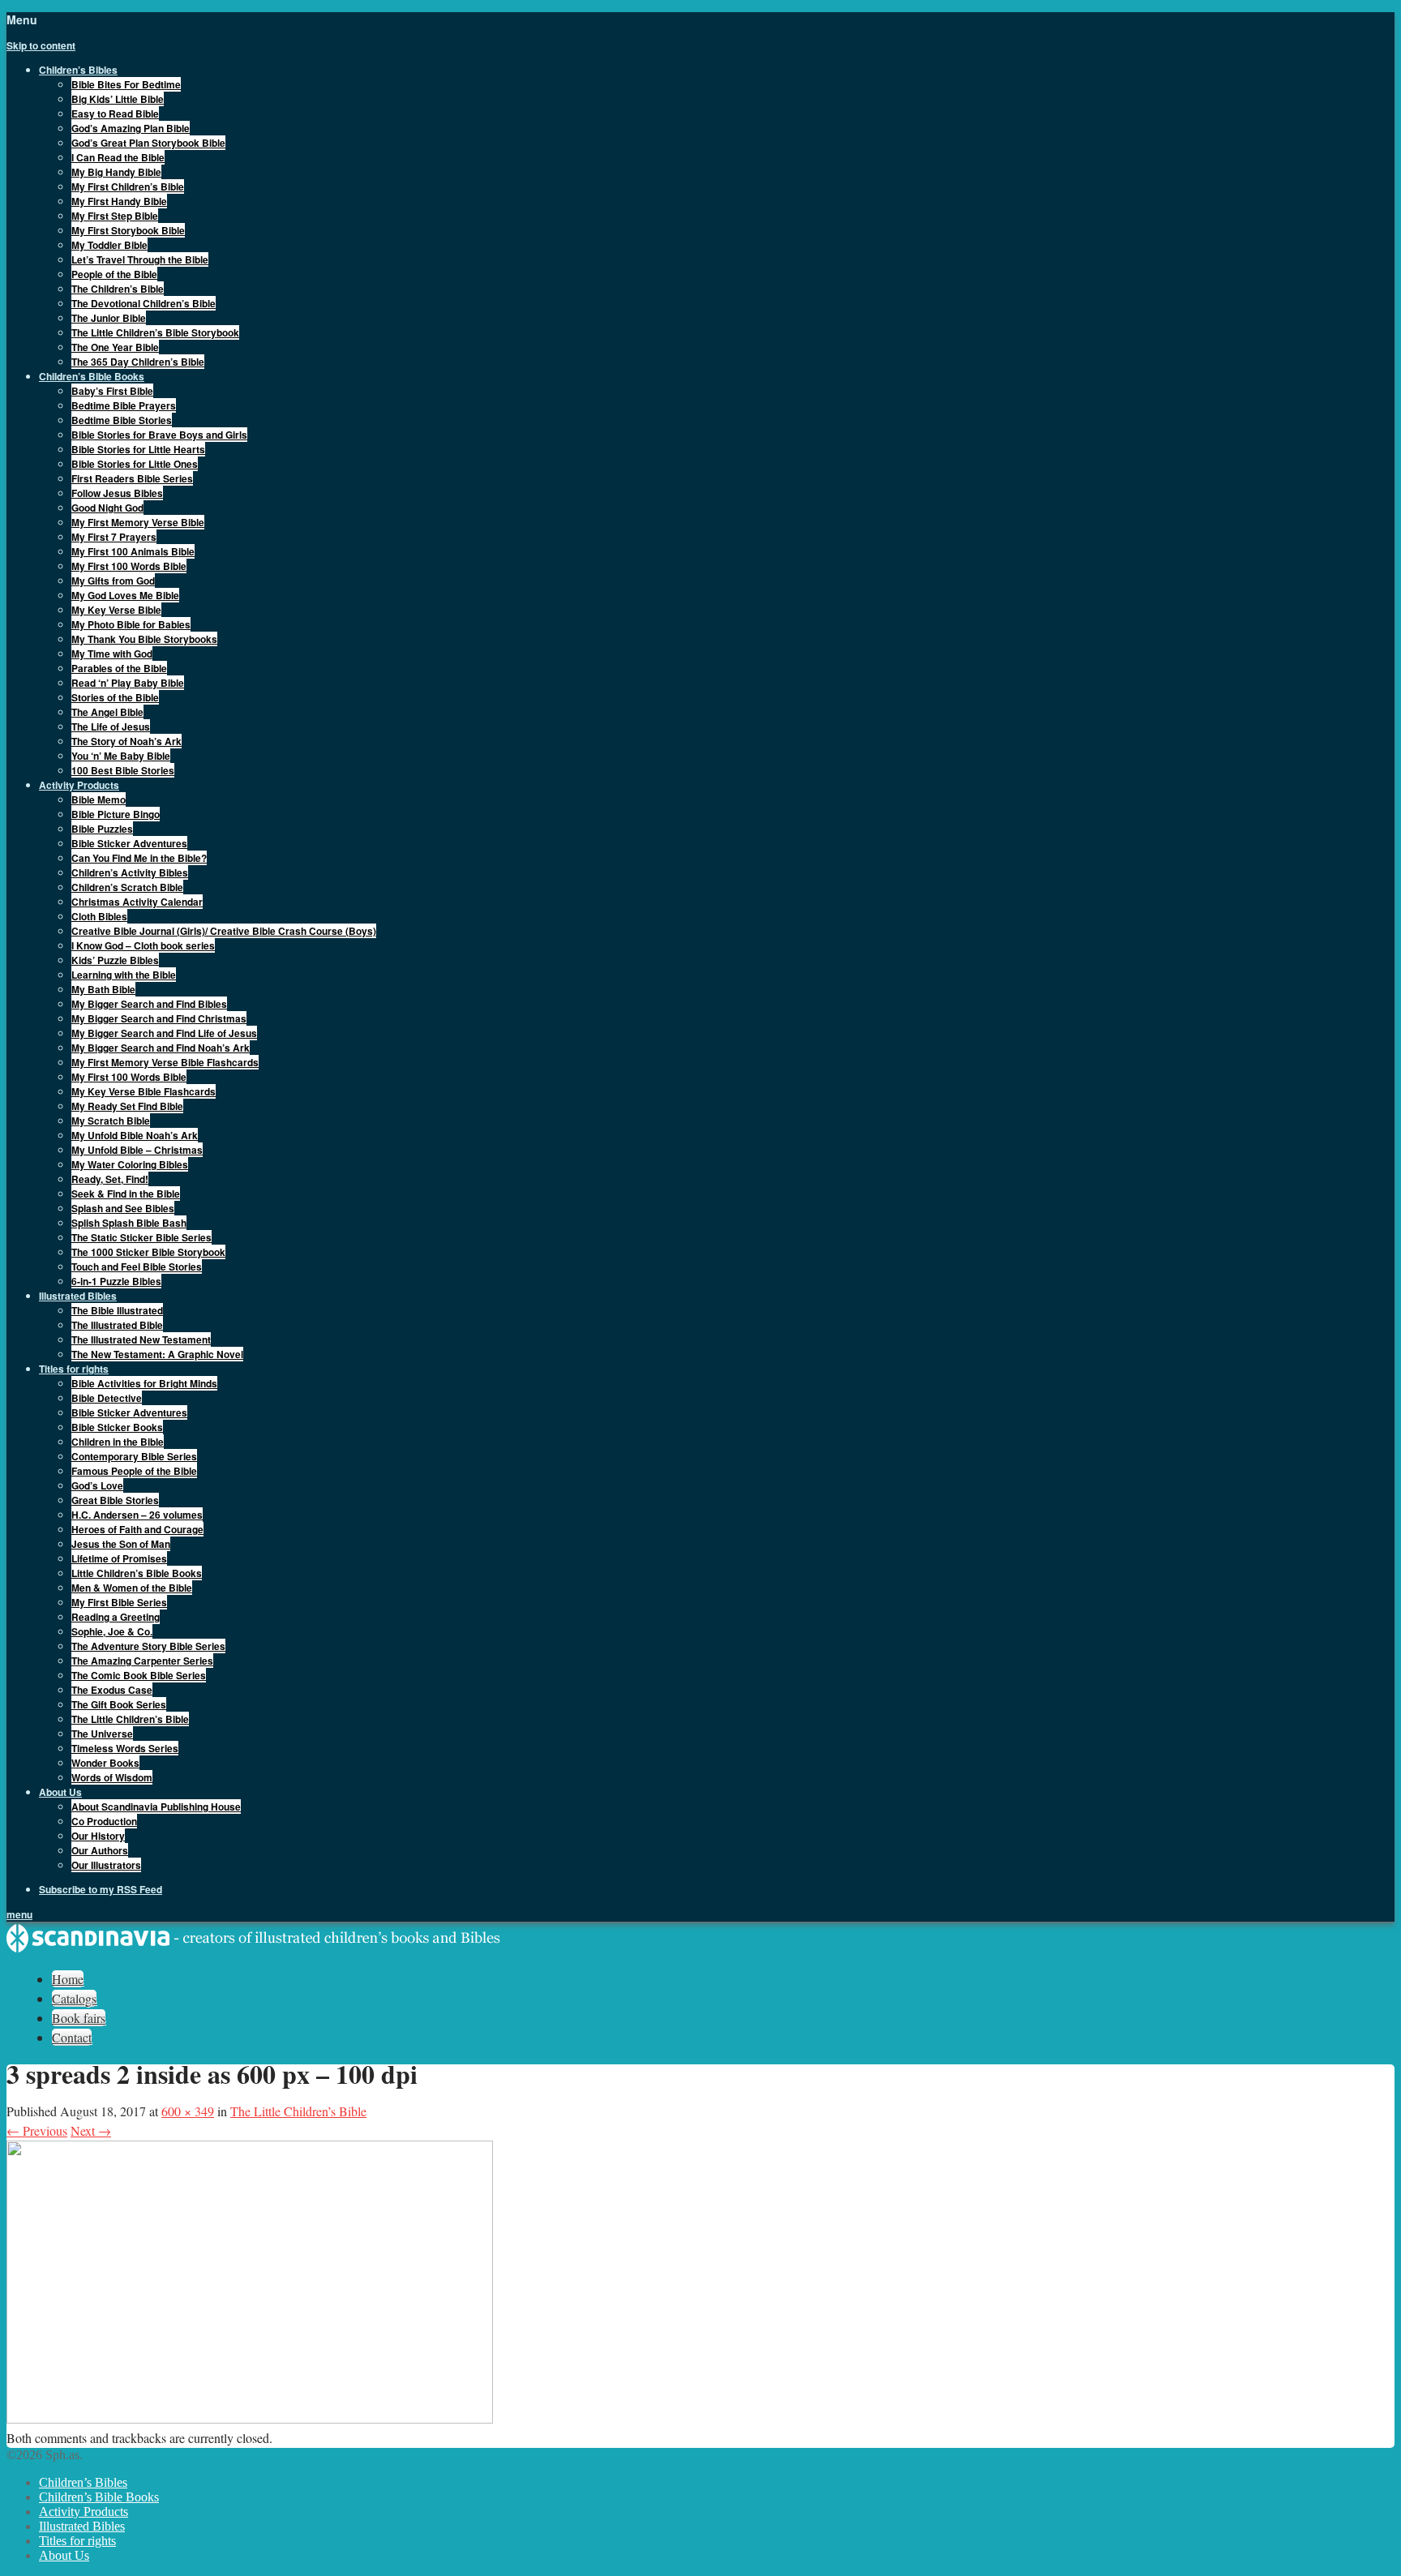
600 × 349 (188, 2111)
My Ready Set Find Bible (127, 1106)
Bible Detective (107, 1398)
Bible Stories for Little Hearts (138, 449)
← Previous (37, 2130)
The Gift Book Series (119, 1704)
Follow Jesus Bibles (117, 493)
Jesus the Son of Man (121, 1544)
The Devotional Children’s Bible (144, 303)
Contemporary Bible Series (134, 1456)
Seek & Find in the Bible (126, 1194)
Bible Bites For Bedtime (126, 84)
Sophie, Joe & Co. (112, 1631)
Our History (98, 1836)
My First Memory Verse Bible (138, 522)
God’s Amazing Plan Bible (131, 128)
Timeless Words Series (125, 1748)
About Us (64, 2555)
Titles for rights (77, 2541)
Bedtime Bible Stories (122, 420)
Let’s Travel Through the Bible (140, 259)
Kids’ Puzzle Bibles (115, 960)
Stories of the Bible (115, 697)
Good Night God (107, 508)
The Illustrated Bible (117, 1325)
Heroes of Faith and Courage (137, 1529)
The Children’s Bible (118, 289)
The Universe (102, 1734)
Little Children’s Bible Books (137, 1573)
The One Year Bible (115, 347)
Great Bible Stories (115, 1500)
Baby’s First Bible (112, 391)
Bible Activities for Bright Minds (144, 1383)
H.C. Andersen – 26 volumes (137, 1515)
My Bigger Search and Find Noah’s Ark (161, 1048)
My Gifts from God (113, 581)
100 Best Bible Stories (123, 770)
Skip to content (41, 45)
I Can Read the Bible (118, 157)
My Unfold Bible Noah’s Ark (135, 1135)
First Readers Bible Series (132, 478)
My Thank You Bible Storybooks (144, 639)
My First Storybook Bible (128, 230)
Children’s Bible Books (99, 2497)
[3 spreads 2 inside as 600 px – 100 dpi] (250, 2418)
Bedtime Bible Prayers (124, 405)
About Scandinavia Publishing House (156, 1807)
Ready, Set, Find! (110, 1179)
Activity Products (84, 2512)
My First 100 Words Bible (129, 566)
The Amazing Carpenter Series (142, 1661)
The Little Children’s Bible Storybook (155, 332)
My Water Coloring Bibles (130, 1164)
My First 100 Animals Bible (133, 551)
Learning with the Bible (124, 975)
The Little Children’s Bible (130, 1719)
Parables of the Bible (119, 668)
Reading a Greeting (116, 1617)
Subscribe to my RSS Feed (101, 1889)
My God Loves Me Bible (125, 595)
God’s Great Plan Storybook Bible (148, 143)
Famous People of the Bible (134, 1471)
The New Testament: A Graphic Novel (157, 1354)
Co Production (104, 1821)
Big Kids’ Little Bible (118, 99)
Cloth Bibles (99, 916)
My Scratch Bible (111, 1121)
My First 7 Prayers (114, 537)
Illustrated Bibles (82, 2526)
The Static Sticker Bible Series (141, 1237)
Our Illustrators (106, 1865)
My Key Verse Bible (116, 610)
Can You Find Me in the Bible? (139, 858)
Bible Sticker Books (117, 1427)
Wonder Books (105, 1763)
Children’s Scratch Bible (127, 887)
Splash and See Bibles (123, 1208)
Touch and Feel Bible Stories (137, 1267)
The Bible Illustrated (117, 1310)
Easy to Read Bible (115, 114)
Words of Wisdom (112, 1777)
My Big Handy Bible (116, 172)
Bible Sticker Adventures (129, 843)
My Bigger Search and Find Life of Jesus (164, 1033)
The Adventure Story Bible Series (148, 1646)
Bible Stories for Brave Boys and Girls (159, 435)
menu (19, 1914)
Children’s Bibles (83, 2482)
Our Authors (100, 1850)
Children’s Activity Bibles (130, 872)
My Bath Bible (103, 989)
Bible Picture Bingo (116, 814)
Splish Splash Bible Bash (129, 1223)
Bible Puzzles (102, 829)
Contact (72, 2037)
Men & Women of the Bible (132, 1588)
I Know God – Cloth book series (143, 945)
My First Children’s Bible (128, 186)
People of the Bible (114, 274)
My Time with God (112, 654)
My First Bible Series (119, 1602)
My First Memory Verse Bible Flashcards (165, 1062)
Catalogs (74, 1998)
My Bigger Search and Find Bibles (149, 1004)
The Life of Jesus (111, 727)
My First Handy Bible (119, 201)
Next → (91, 2130)
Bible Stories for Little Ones (135, 464)
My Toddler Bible (109, 245)
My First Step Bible (115, 216)
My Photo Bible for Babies (131, 624)
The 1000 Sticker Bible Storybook (148, 1252)
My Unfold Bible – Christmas (137, 1150)
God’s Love (97, 1485)
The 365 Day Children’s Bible (138, 362)
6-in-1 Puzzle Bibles (116, 1281)
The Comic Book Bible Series (139, 1675)
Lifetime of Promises (119, 1558)
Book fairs (79, 2018)
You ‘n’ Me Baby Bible (121, 756)
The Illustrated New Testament (141, 1339)
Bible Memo (99, 799)
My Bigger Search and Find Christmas (159, 1018)
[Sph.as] (254, 1949)
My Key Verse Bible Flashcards (144, 1091)
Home (68, 1979)
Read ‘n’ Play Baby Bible (128, 683)
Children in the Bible (118, 1442)
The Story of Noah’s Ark (126, 741)
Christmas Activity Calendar (137, 902)
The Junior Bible (109, 318)
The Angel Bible (107, 712)
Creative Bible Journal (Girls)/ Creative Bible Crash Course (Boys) (224, 931)
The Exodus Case (112, 1690)
